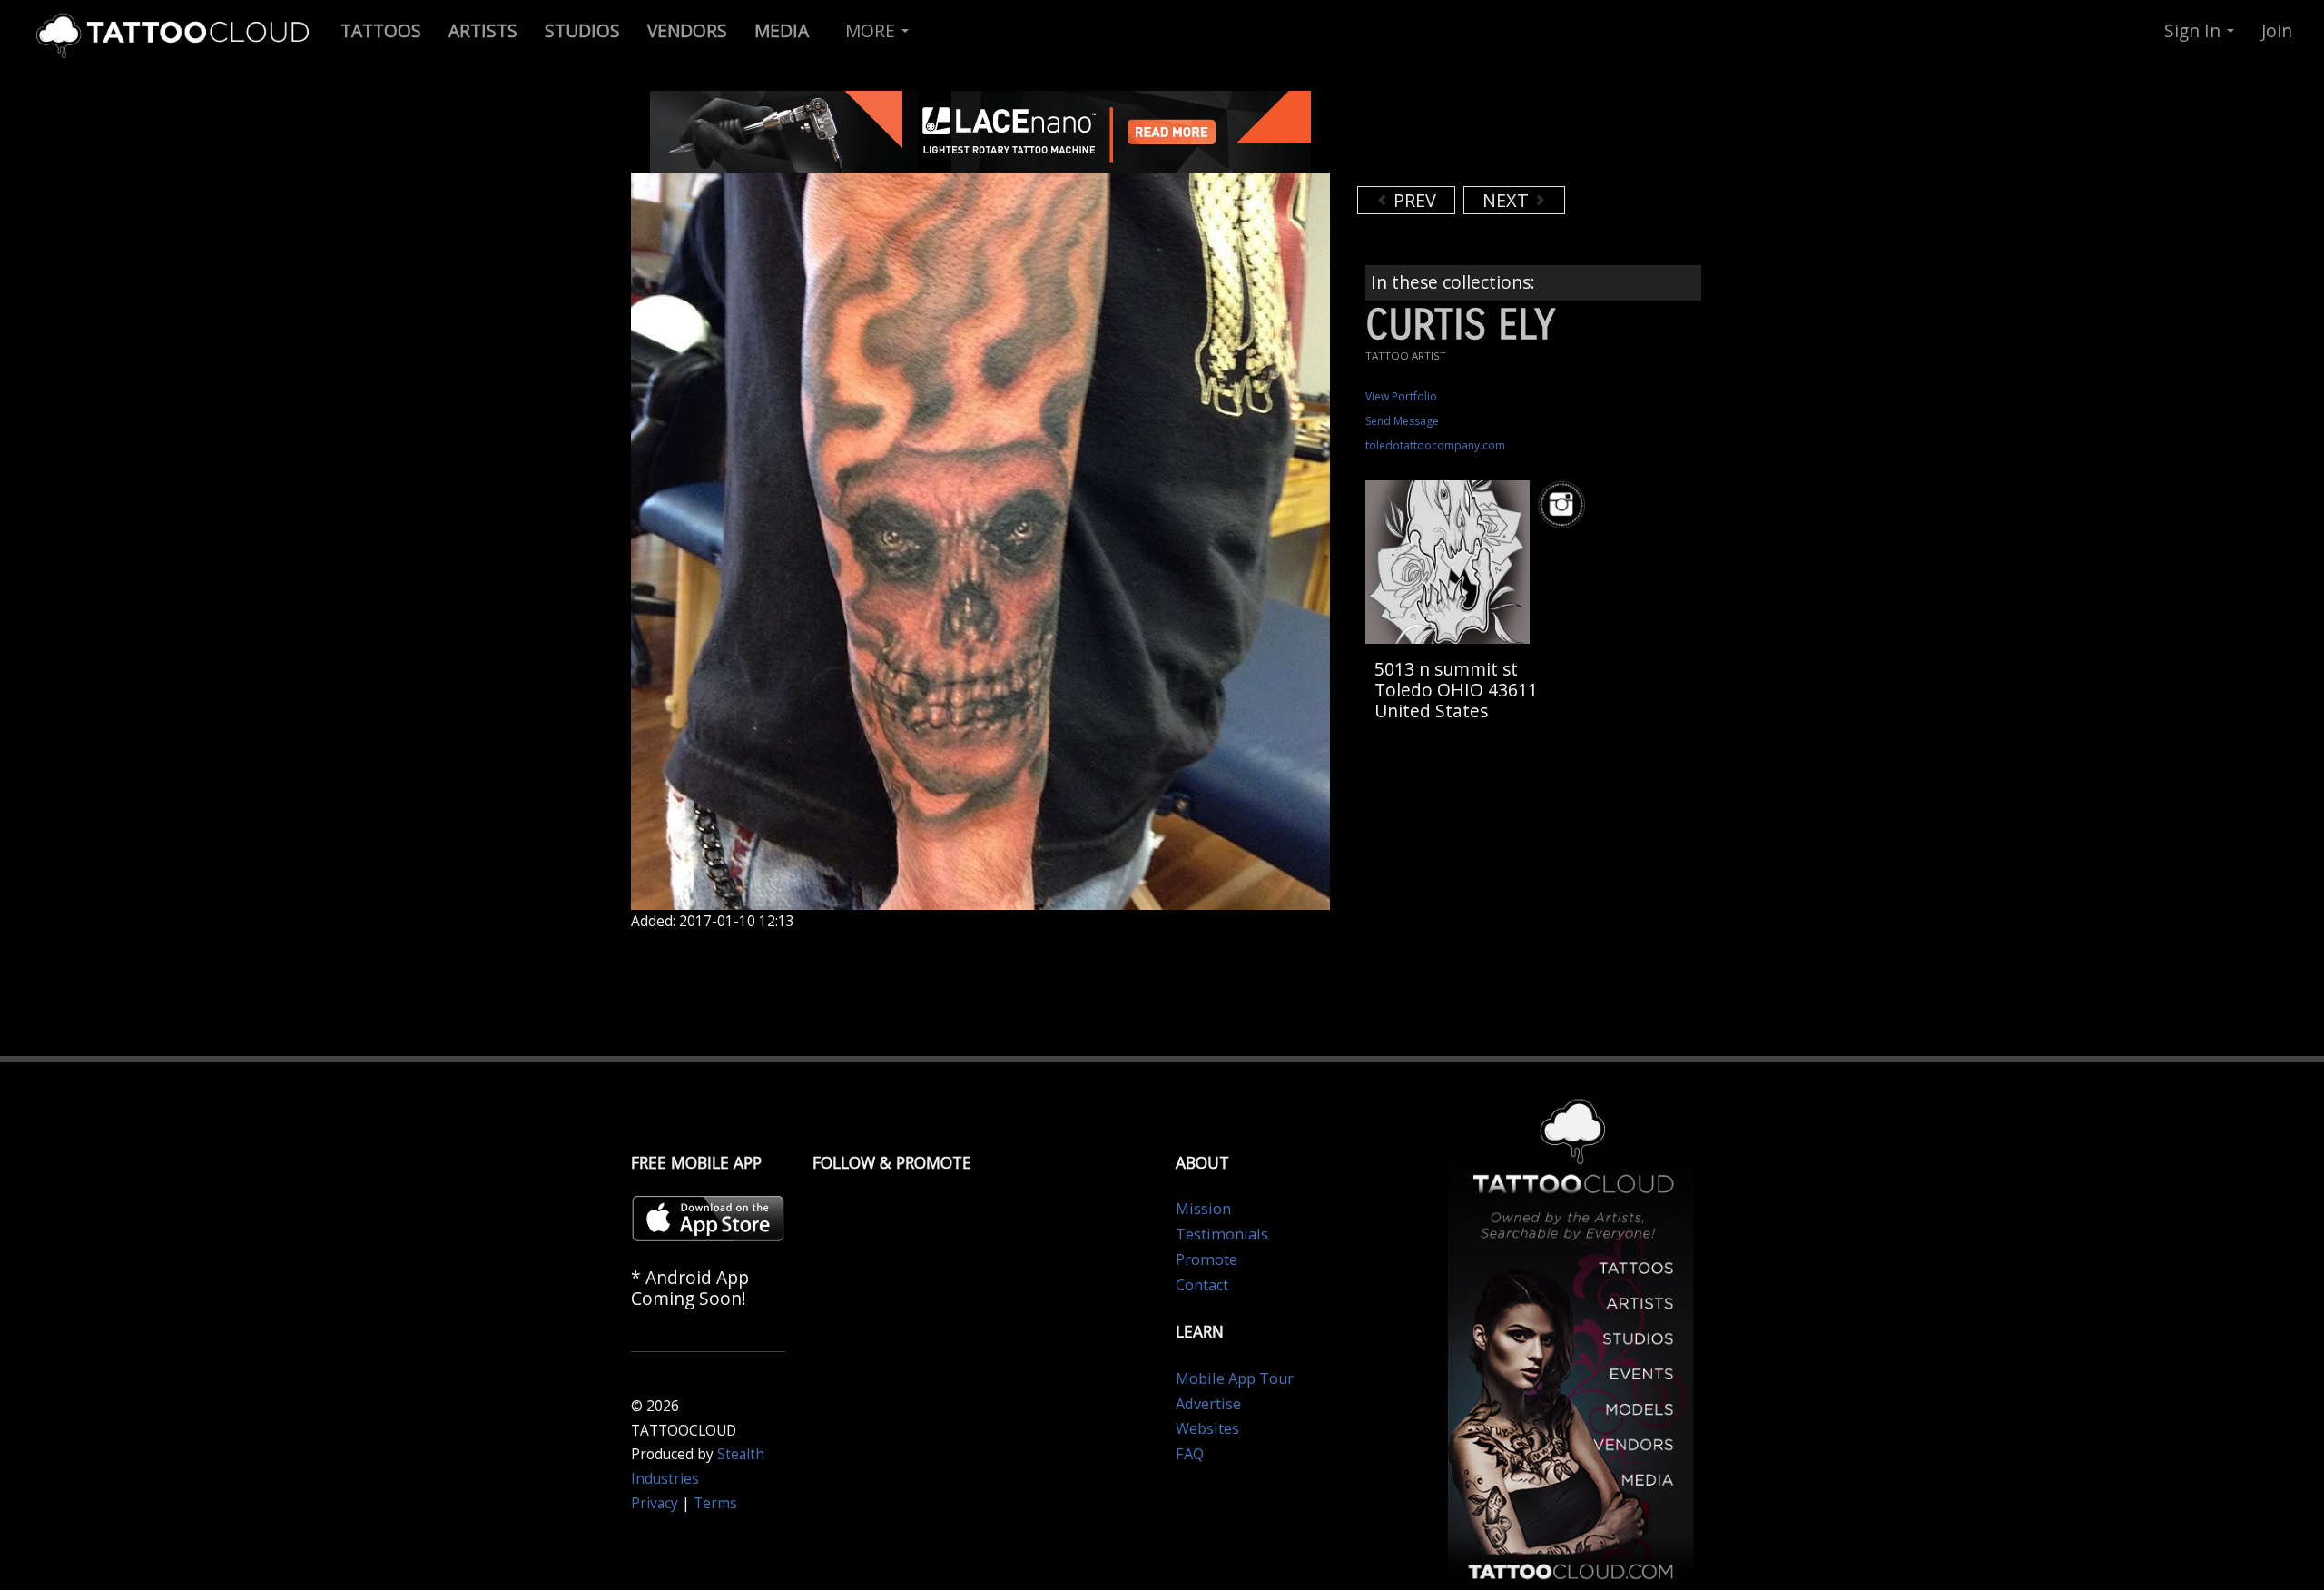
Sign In (2195, 30)
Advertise (1208, 1404)
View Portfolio (1401, 396)
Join (2277, 30)
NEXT (1508, 200)
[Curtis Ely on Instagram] (1564, 504)
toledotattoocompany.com (1435, 445)
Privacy (655, 1503)
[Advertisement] (1502, 136)
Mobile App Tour (1235, 1378)
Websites (1207, 1428)
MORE (872, 30)
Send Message (1402, 421)
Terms (715, 1503)
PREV (1413, 200)
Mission (1203, 1209)
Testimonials (1222, 1234)
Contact (1202, 1285)
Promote (1206, 1259)
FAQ (1190, 1454)
